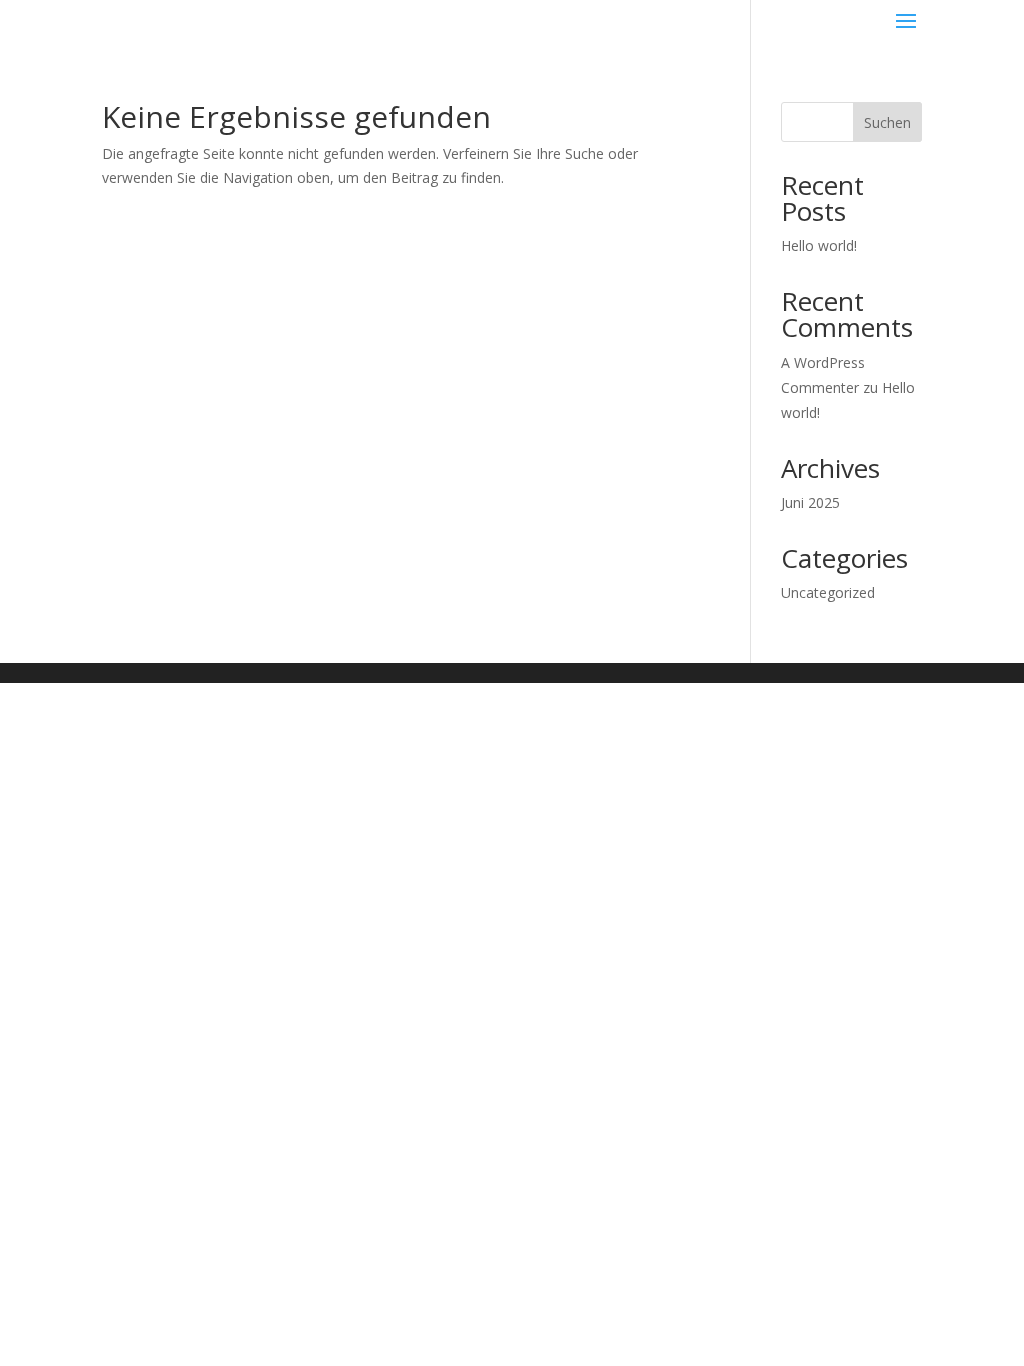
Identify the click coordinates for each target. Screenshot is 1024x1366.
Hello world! (819, 245)
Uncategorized (828, 592)
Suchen (887, 122)
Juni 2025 (810, 502)
